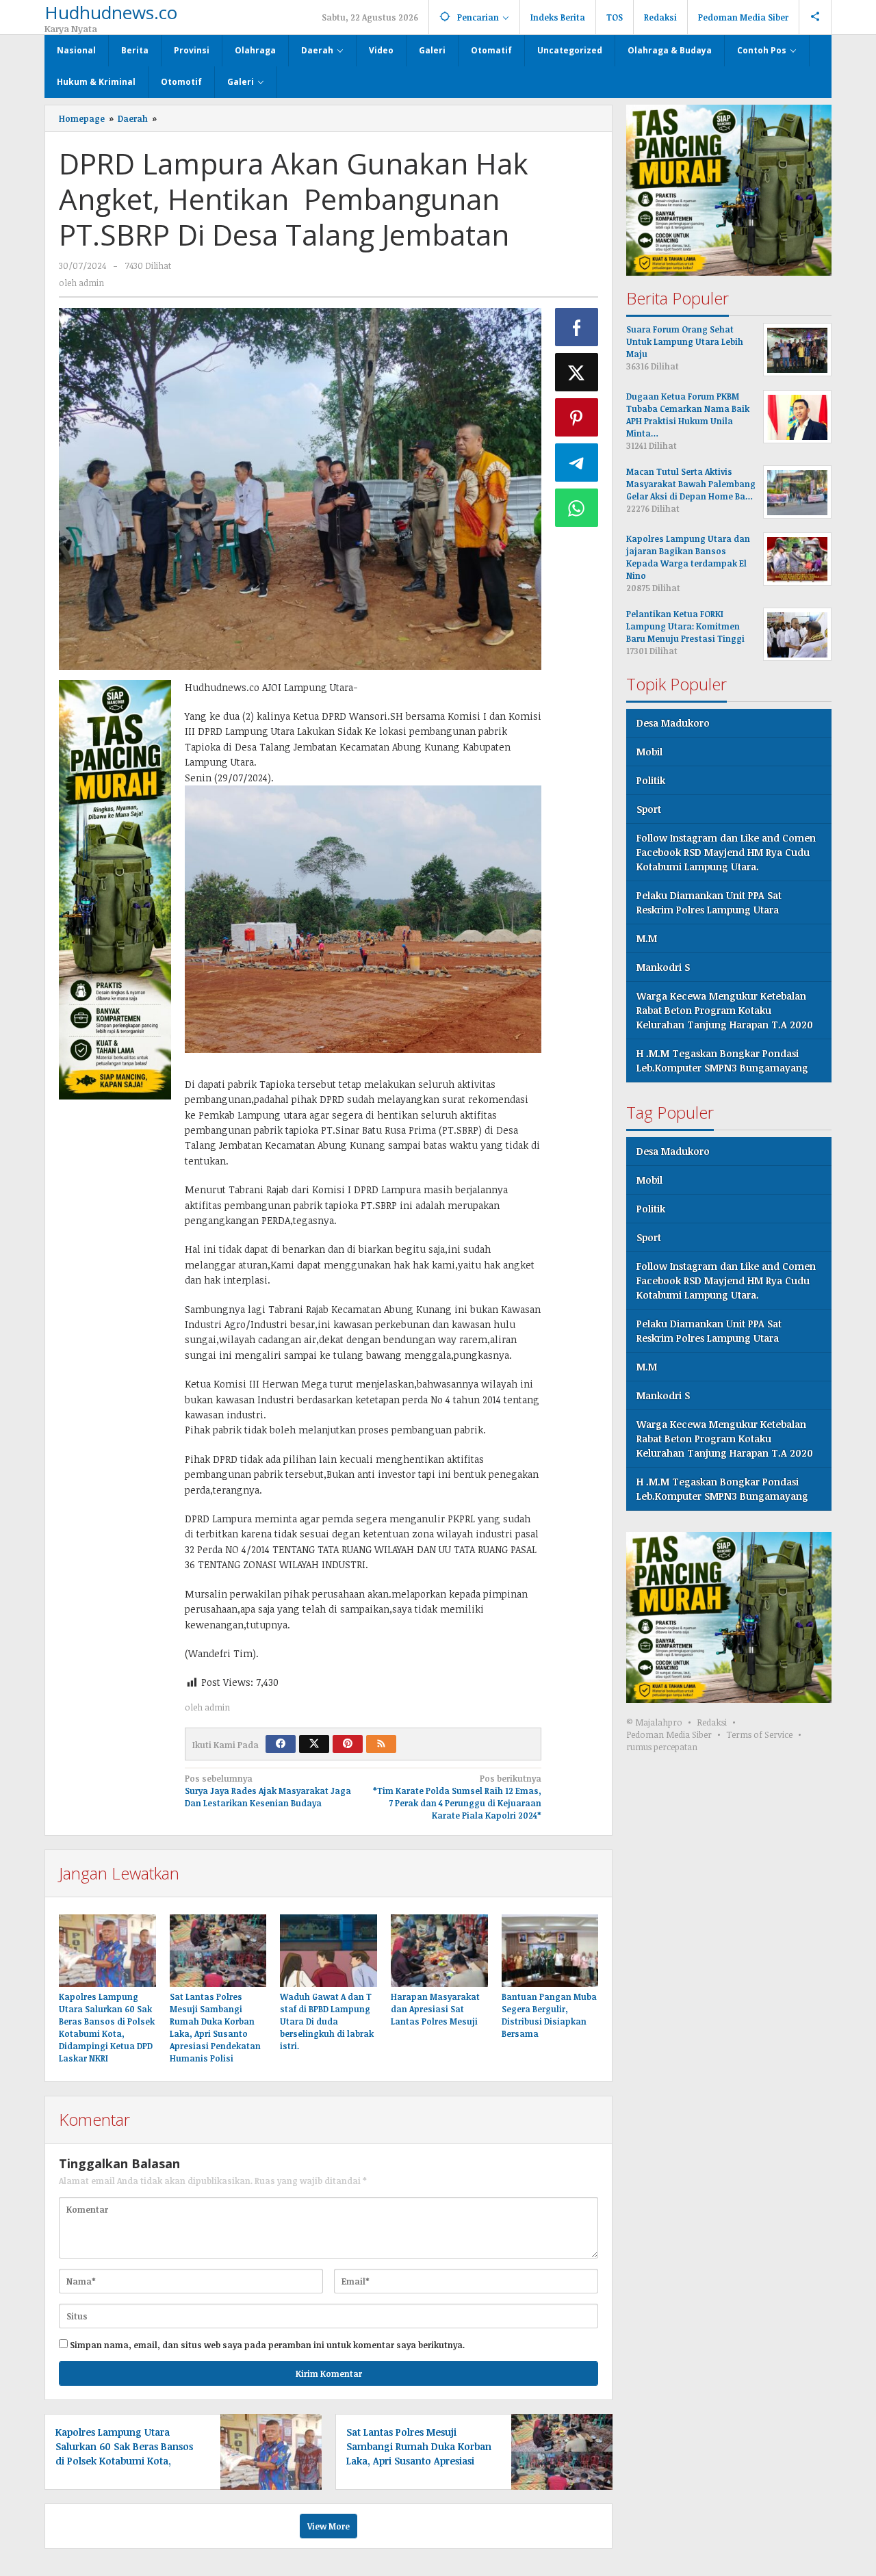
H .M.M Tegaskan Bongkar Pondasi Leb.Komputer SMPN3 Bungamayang (722, 1061)
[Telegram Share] (577, 463)
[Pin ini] (577, 417)
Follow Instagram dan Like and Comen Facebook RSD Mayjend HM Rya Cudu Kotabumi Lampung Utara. (726, 853)
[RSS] (381, 1744)
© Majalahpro (654, 1723)
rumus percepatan (662, 1747)
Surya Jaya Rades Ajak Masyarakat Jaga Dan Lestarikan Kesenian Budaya (268, 1791)
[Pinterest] (348, 1744)
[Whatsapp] (577, 508)
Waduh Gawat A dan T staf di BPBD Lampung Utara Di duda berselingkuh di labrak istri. (327, 2021)
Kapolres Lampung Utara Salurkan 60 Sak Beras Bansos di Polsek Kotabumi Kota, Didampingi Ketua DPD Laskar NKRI (124, 2461)
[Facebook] (281, 1744)
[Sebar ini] (577, 327)
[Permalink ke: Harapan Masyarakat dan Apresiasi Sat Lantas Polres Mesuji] (439, 1951)
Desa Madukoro (673, 724)
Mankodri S (663, 968)
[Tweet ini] (577, 372)
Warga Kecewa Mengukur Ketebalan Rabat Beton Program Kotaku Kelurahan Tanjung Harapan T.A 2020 (725, 1011)
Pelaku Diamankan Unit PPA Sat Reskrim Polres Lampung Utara (709, 903)
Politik (651, 781)
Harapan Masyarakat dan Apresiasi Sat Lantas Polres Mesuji (435, 2009)
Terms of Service (759, 1735)
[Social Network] (815, 17)
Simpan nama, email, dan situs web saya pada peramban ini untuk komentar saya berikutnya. (267, 2345)
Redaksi (712, 1723)
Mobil (649, 752)
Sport (649, 810)
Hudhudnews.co (111, 12)
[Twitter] (314, 1744)
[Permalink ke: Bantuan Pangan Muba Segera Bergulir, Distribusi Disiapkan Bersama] (550, 1951)
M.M (647, 939)
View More (328, 2526)
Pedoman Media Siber (669, 1735)
